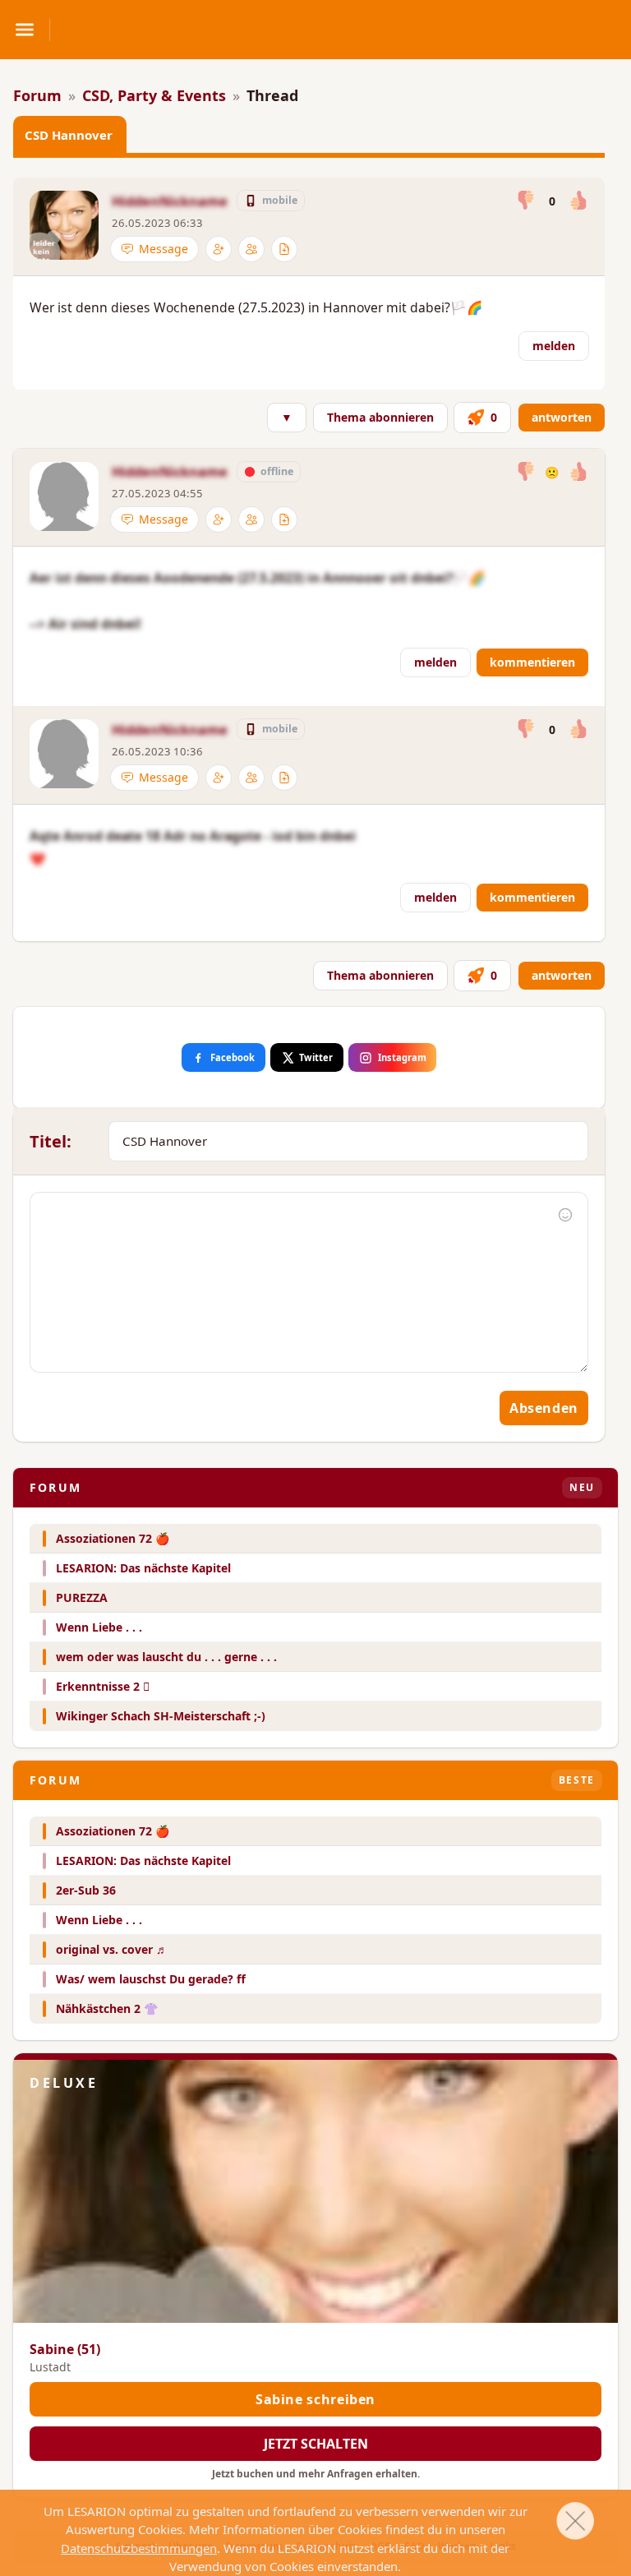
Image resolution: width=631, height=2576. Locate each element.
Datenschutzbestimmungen (139, 2548)
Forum (37, 95)
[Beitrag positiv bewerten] (578, 201)
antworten (562, 417)
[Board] (284, 249)
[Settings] (219, 249)
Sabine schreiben (315, 2399)
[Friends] (251, 249)
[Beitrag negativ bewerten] (526, 201)
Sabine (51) (65, 2349)
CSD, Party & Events (154, 95)
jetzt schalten (316, 2444)
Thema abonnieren (380, 417)
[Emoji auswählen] (565, 1215)
